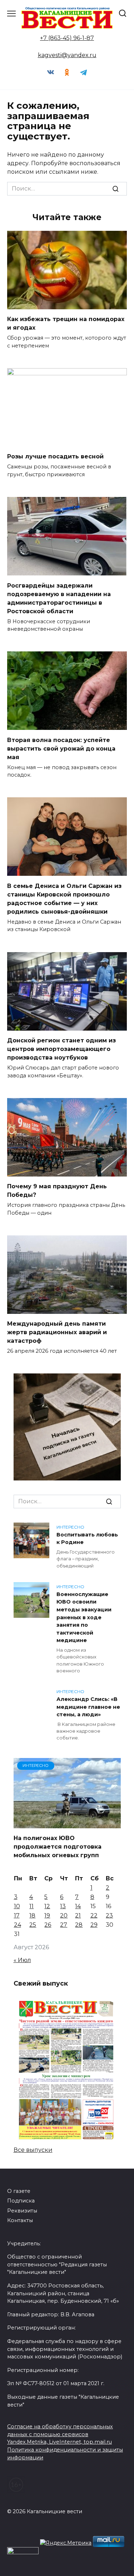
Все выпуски (33, 2150)
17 (17, 1916)
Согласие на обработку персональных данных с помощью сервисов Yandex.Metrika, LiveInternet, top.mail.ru (60, 2434)
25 (33, 1925)
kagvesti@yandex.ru (67, 55)
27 (64, 1925)
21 (78, 1916)
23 (109, 1916)
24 (18, 1925)
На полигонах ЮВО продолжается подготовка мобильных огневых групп (58, 1847)
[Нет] (125, 2546)
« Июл (22, 1960)
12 (47, 1906)
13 (63, 1906)
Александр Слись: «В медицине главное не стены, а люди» (88, 1707)
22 (94, 1916)
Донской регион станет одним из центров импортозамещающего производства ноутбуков (61, 1049)
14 (78, 1906)
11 (31, 1906)
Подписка (21, 2201)
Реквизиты (22, 2211)
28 (79, 1925)
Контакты (20, 2220)
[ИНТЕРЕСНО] (67, 1824)
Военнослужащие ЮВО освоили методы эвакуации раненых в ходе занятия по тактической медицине (84, 1617)
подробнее (51, 2533)
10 (17, 1906)
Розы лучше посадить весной (55, 456)
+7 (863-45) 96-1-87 (67, 38)
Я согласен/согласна (69, 2565)
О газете (19, 2191)
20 (64, 1916)
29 (94, 1925)
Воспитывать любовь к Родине (87, 1539)
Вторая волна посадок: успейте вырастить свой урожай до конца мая (61, 748)
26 (48, 1925)
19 (47, 1916)
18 (32, 1916)
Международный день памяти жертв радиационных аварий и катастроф (57, 1332)
